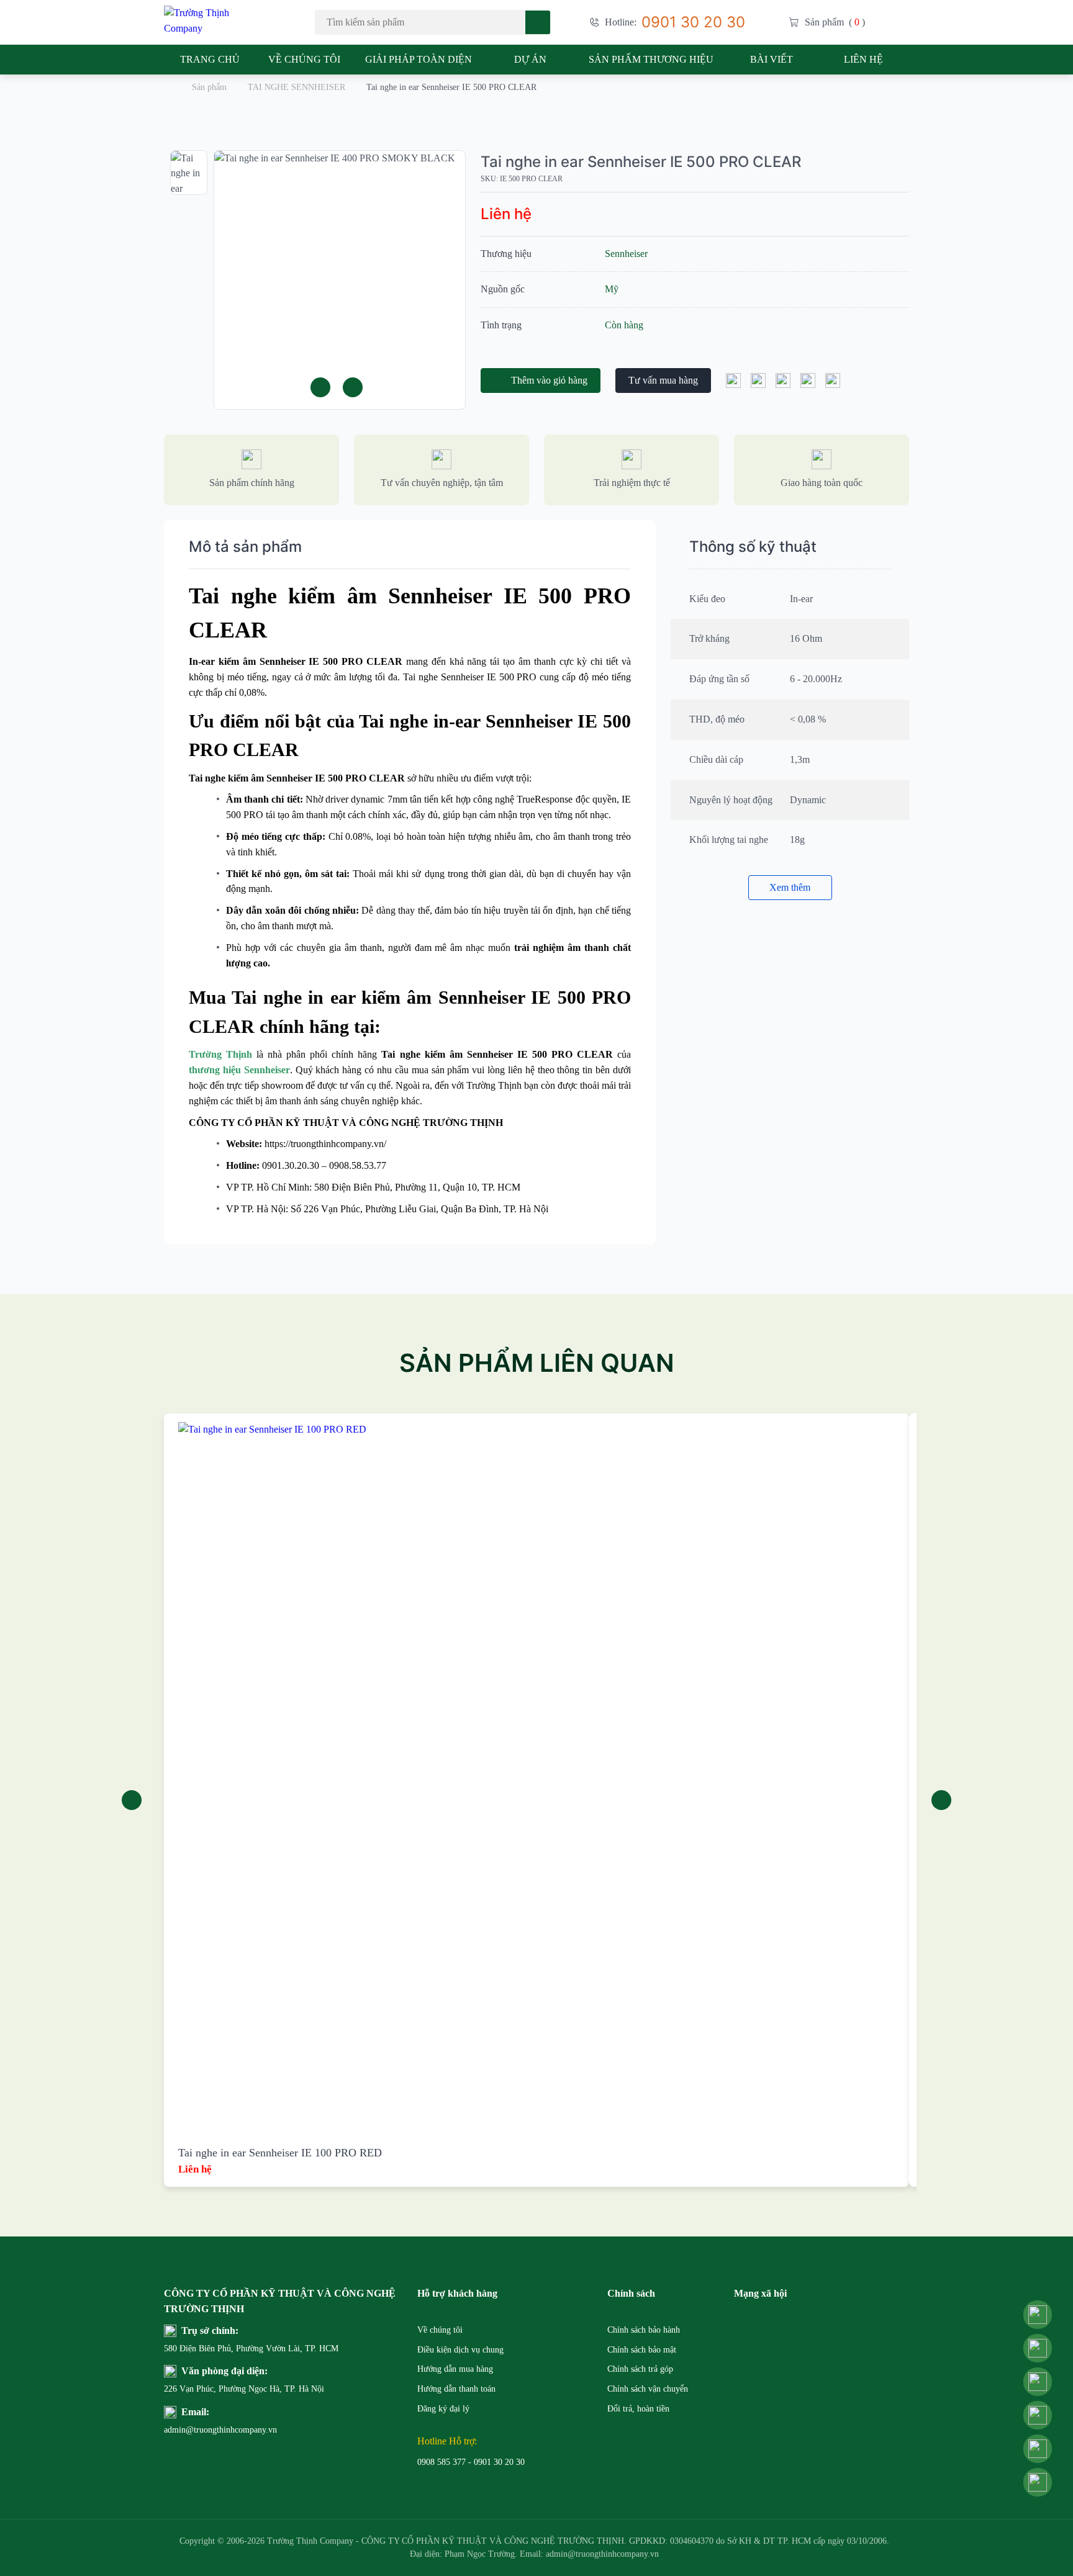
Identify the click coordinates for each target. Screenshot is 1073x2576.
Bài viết (772, 59)
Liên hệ (863, 59)
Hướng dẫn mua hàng (455, 2369)
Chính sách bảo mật (642, 2350)
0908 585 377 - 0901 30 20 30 (471, 2462)
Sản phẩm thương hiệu (651, 59)
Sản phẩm (209, 87)
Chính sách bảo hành (644, 2330)
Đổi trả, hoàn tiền (638, 2409)
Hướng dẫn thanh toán (456, 2389)
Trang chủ (210, 59)
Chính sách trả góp (640, 2369)
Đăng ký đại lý (443, 2409)
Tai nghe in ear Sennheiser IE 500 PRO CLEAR (641, 162)
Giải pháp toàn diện (419, 59)
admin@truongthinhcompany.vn (194, 2430)
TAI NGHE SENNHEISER (297, 87)
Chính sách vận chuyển (648, 2389)
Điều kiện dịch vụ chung (460, 2350)
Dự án (530, 59)
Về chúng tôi (304, 59)
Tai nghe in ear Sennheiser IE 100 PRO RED (280, 2153)
